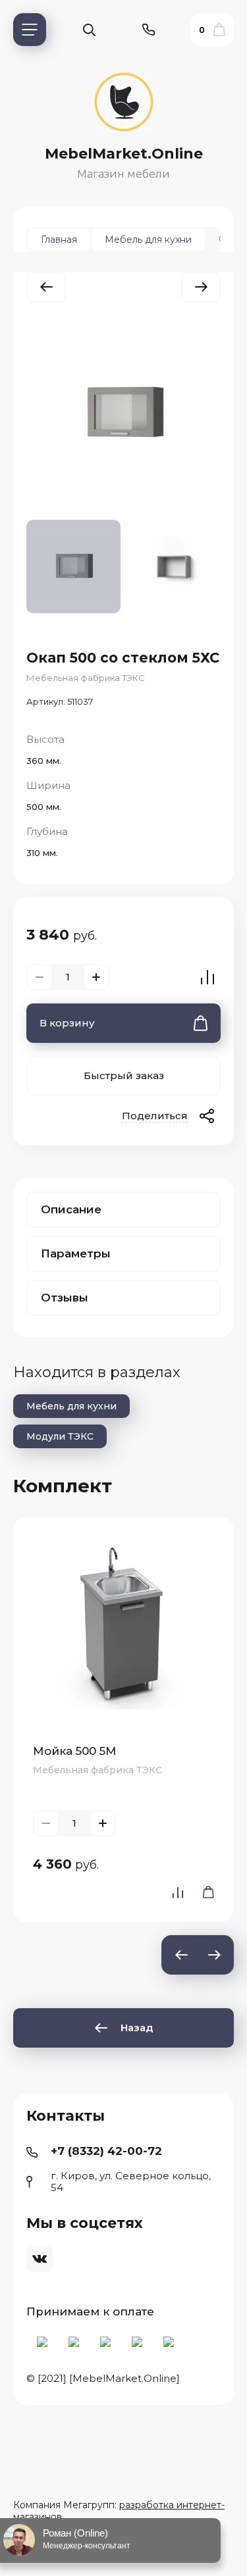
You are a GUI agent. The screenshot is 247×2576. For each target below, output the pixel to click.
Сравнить (207, 977)
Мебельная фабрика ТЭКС (86, 678)
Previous (181, 1955)
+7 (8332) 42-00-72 (106, 2151)
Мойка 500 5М (75, 1751)
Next (214, 1955)
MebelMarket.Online (124, 154)
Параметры (76, 1253)
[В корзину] (204, 1892)
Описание (71, 1209)
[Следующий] (201, 287)
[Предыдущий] (46, 287)
